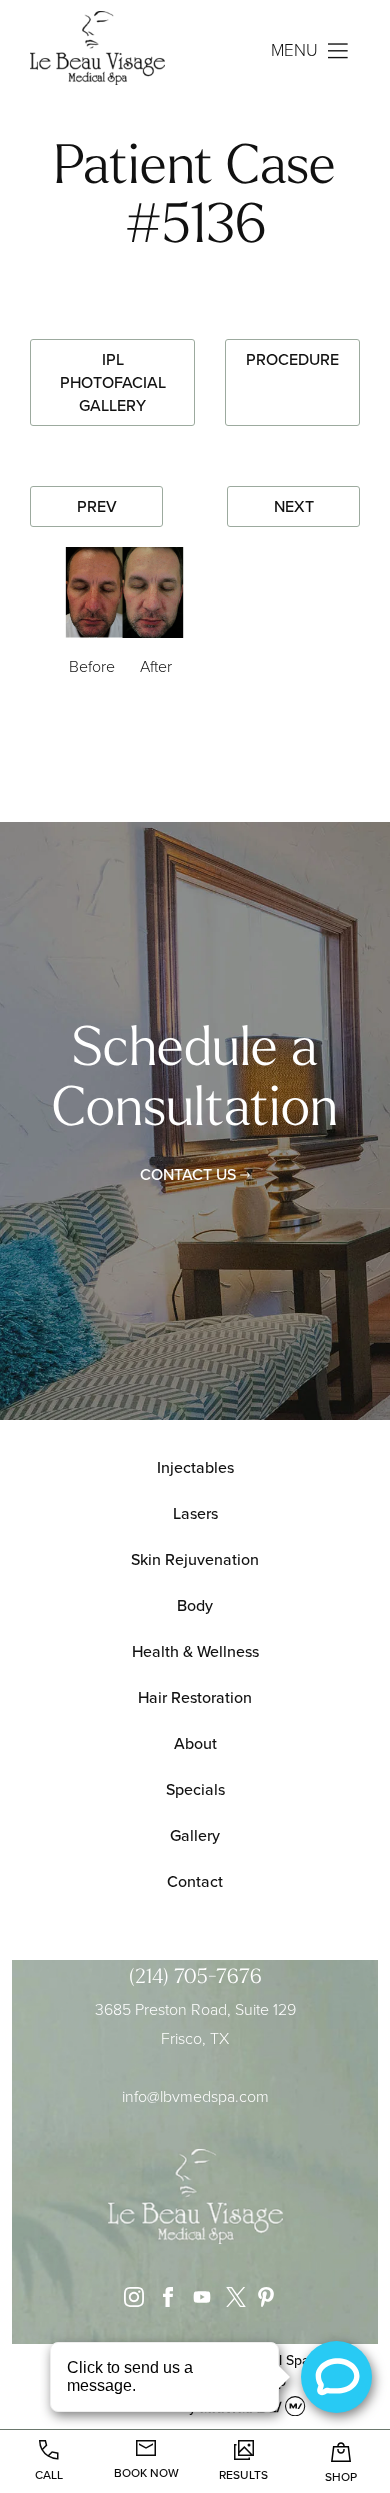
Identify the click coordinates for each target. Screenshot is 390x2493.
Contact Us (188, 1174)
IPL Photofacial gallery (113, 382)
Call (49, 2475)
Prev (97, 506)
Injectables (195, 1467)
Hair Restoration (195, 1697)
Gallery (195, 1835)
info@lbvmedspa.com (195, 2096)
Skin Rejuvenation (195, 1559)
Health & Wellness (195, 1651)
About (195, 1743)
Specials (195, 1789)
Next (294, 506)
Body (195, 1605)
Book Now (146, 2473)
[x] (231, 2301)
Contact (195, 1881)
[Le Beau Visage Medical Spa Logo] (112, 51)
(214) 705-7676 (195, 1978)
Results (243, 2475)
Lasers (195, 1513)
